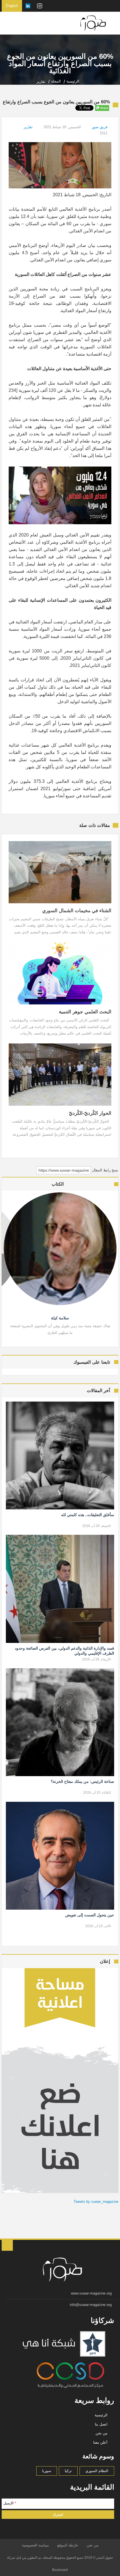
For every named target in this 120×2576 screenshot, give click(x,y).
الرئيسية (101, 2415)
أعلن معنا (100, 2442)
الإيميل (10, 2503)
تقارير (28, 127)
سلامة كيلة (60, 1318)
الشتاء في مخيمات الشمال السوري (77, 911)
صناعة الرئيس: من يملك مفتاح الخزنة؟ (82, 1781)
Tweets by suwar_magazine (96, 2202)
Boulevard (60, 2570)
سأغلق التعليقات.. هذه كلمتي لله (87, 1515)
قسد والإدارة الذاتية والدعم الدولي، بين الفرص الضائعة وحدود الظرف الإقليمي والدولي (64, 1651)
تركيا (68, 2471)
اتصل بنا (101, 2424)
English (12, 6)
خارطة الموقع (68, 2545)
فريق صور (100, 127)
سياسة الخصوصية (35, 2545)
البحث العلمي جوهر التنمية (85, 1012)
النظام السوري (97, 2471)
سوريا (47, 2471)
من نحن (101, 2433)
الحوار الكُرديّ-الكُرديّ (90, 1113)
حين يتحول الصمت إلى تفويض (90, 1915)
